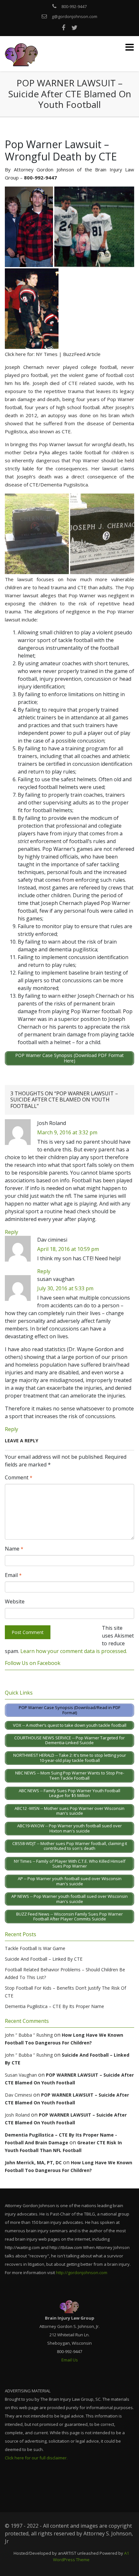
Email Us (70, 2360)
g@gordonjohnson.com (75, 16)
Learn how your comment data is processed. (74, 1651)
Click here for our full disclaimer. (36, 2458)
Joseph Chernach (24, 367)
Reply (11, 1232)
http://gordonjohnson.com (82, 2273)
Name (14, 1549)
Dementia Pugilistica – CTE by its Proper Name (54, 2006)
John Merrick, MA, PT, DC (33, 2163)
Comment (19, 1477)
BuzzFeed (74, 354)
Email (13, 1575)
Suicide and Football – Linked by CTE (44, 1959)
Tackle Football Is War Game (35, 1948)
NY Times (47, 354)
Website (15, 1601)
